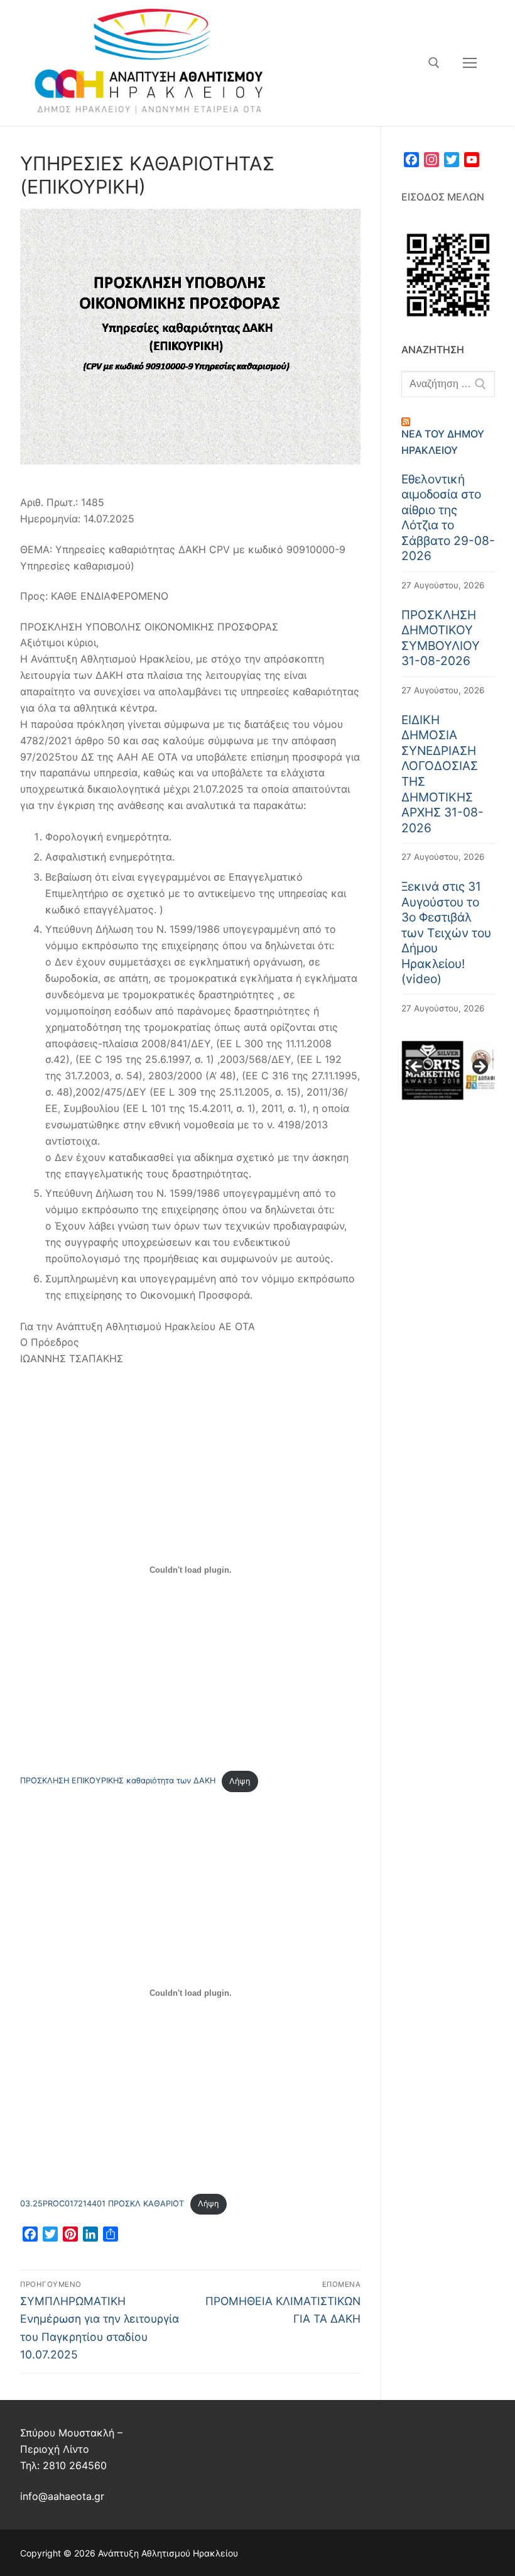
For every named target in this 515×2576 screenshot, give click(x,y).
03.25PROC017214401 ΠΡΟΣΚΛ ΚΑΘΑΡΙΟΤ (102, 2204)
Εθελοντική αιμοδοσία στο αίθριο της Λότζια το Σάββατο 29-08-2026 (448, 518)
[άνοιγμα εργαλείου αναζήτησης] (434, 63)
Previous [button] (417, 1067)
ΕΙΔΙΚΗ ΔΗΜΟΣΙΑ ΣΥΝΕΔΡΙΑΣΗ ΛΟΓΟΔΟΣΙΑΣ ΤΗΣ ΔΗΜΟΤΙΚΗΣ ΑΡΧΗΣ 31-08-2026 (442, 774)
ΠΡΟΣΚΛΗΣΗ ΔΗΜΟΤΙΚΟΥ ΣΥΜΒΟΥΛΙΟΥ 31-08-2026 (441, 638)
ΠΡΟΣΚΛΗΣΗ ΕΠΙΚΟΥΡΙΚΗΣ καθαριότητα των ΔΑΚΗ (118, 1781)
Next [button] (479, 1067)
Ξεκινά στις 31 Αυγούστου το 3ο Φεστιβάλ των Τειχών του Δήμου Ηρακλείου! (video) (446, 933)
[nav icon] (470, 63)
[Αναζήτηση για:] (448, 384)
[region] (448, 1071)
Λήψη (240, 1781)
